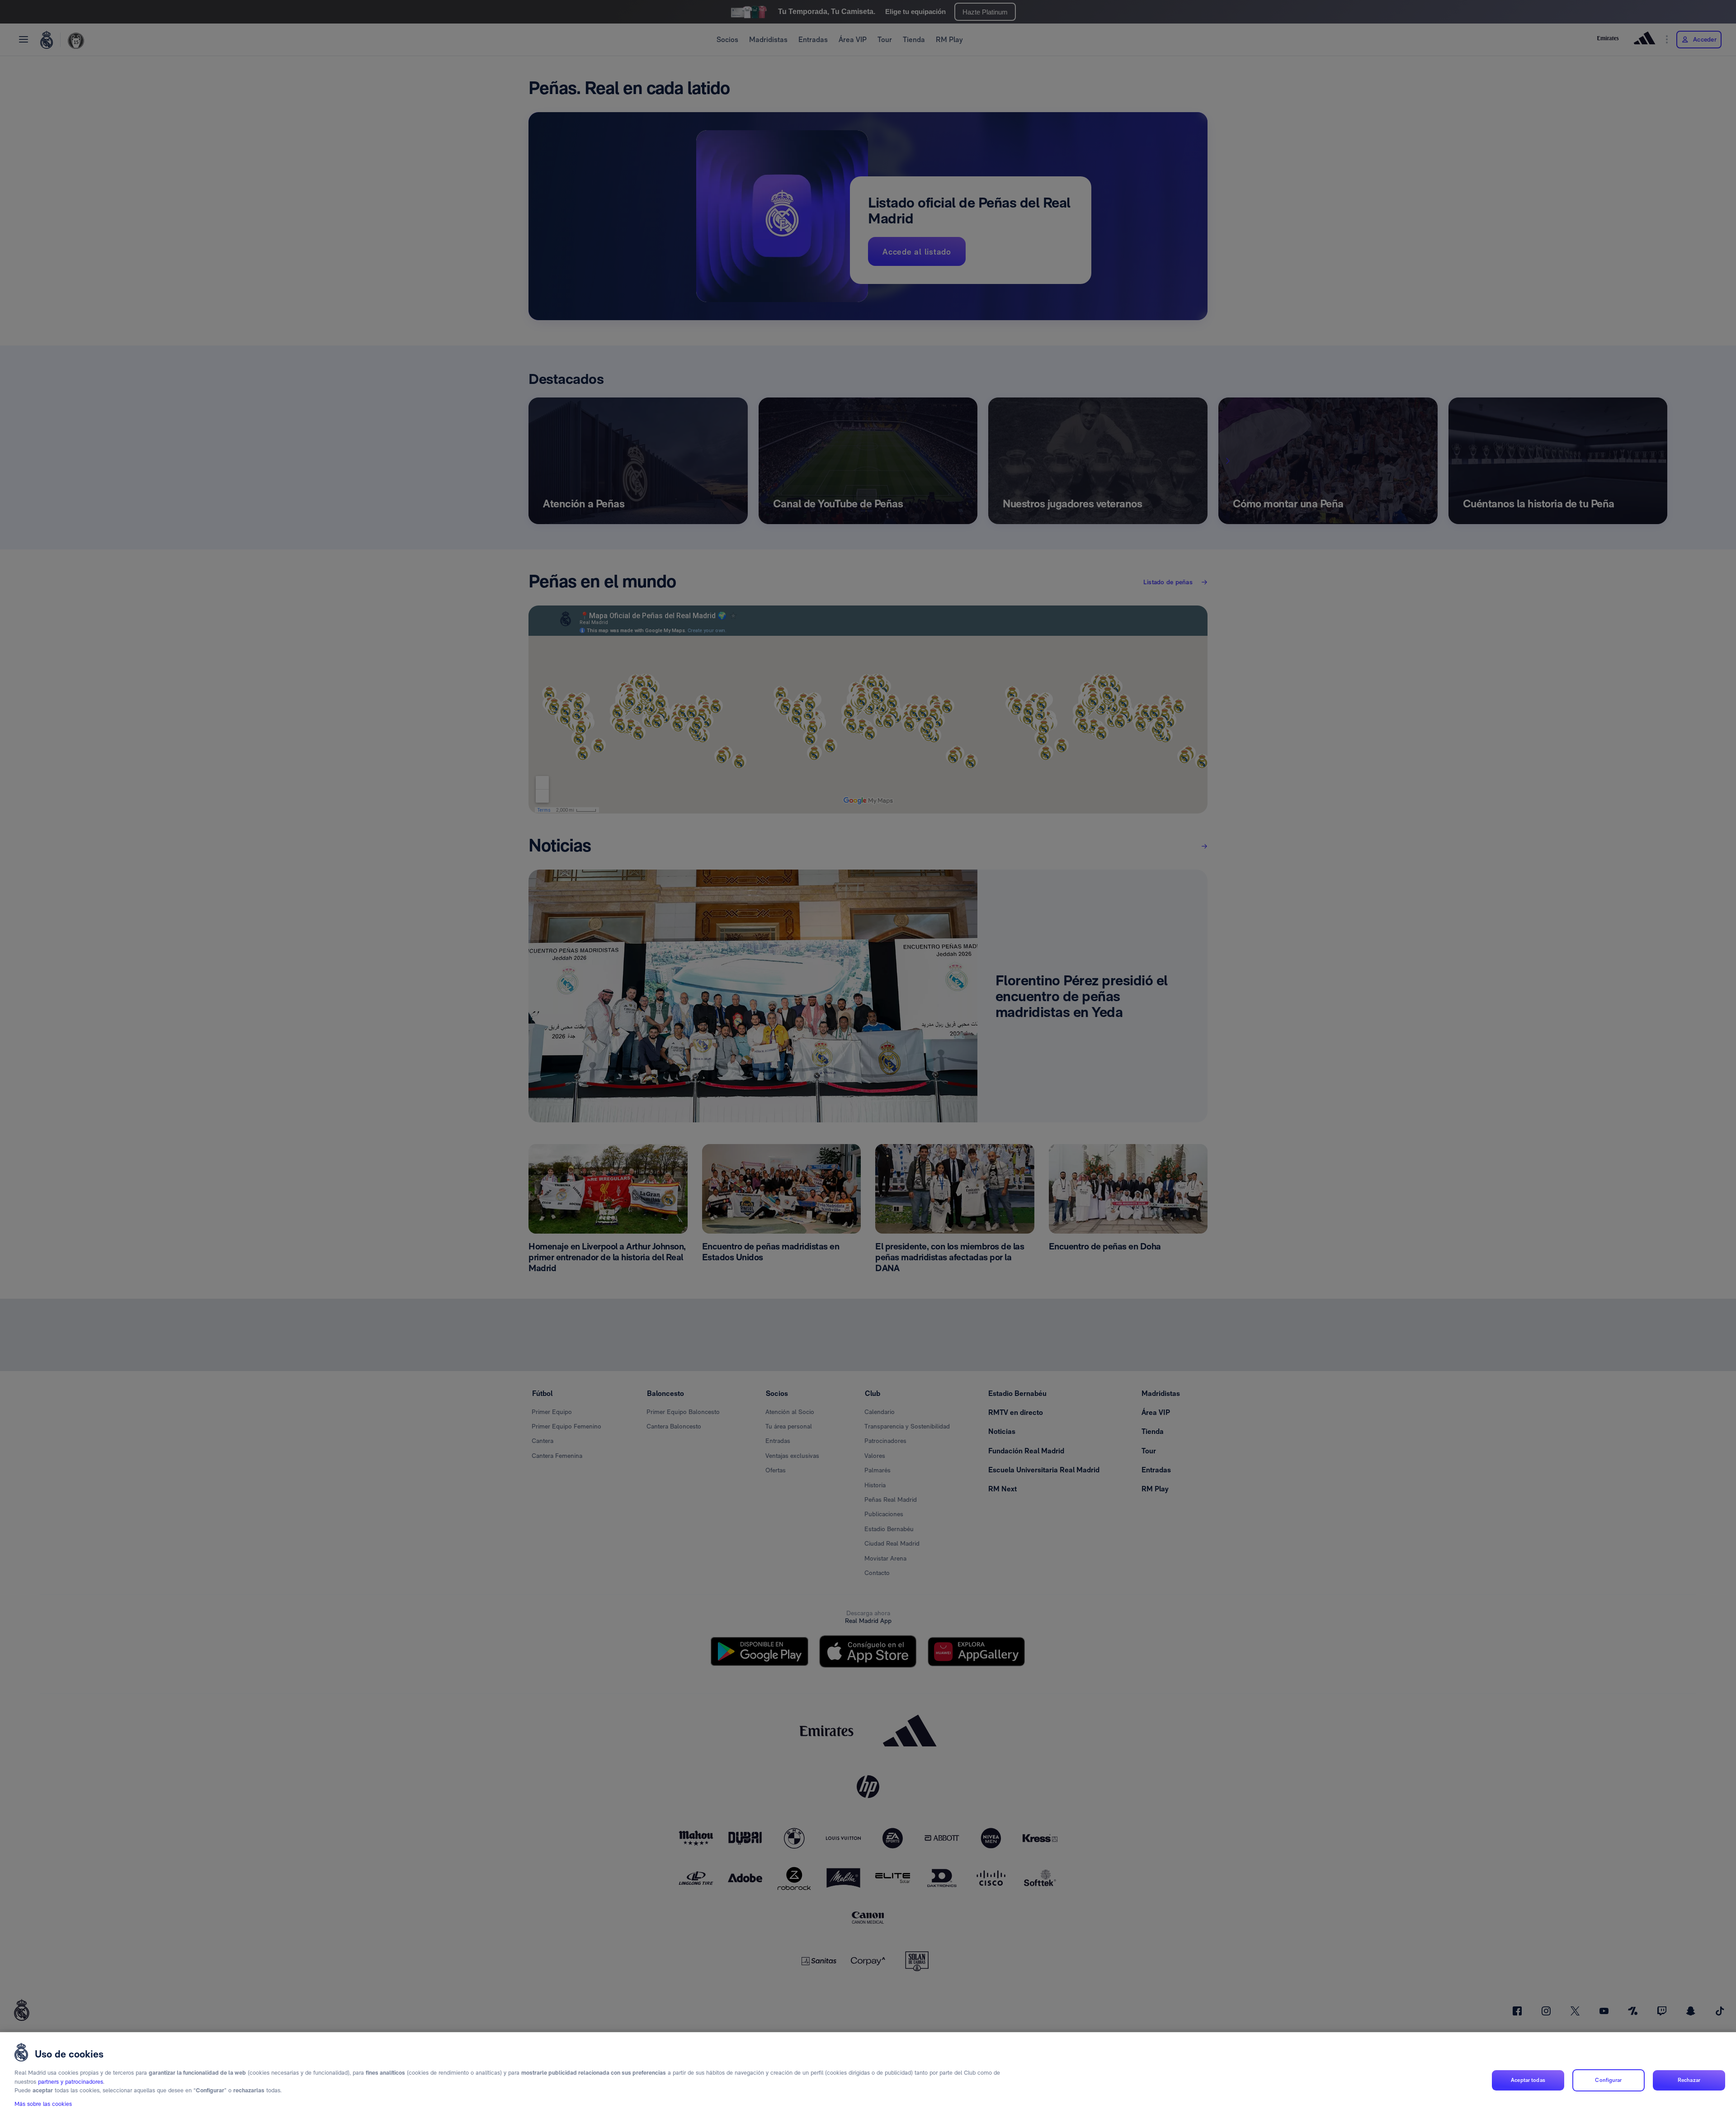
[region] (868, 2076)
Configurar (1608, 2080)
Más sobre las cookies (43, 2104)
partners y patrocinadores (71, 2082)
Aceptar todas (1528, 2080)
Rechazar (1689, 2080)
